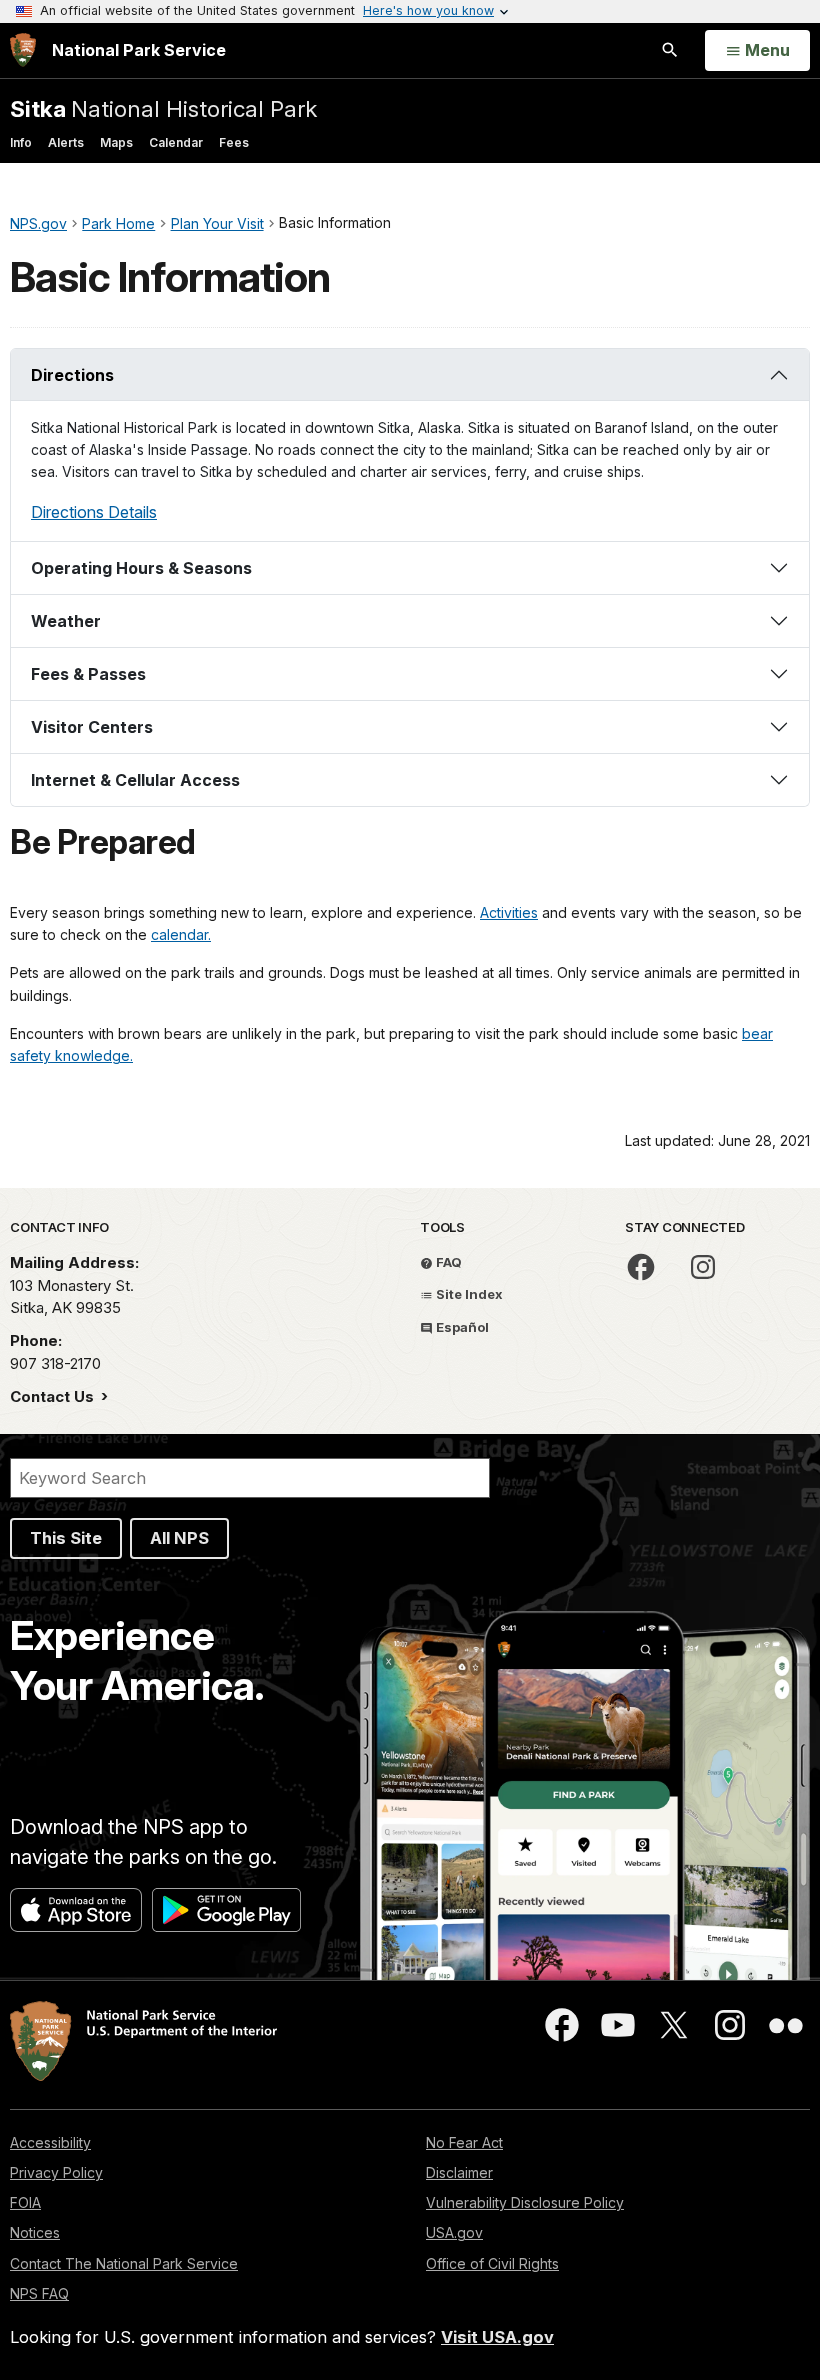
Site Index (468, 1294)
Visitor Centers (92, 727)
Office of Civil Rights (492, 2263)
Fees (234, 142)
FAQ (447, 1262)
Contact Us (54, 1396)
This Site (66, 1538)
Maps (116, 142)
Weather (66, 621)
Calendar (176, 142)
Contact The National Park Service (124, 2263)
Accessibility (50, 2142)
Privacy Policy (56, 2172)
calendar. (181, 934)
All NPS (179, 1538)
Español (461, 1327)
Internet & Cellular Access (135, 780)
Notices (35, 2232)
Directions (72, 375)
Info (21, 142)
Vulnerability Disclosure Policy (525, 2202)
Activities (509, 912)
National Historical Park (163, 108)
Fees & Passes (88, 674)
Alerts (66, 142)
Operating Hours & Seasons (141, 568)
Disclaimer (459, 2172)
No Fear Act (464, 2142)
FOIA (25, 2202)
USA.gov (454, 2232)
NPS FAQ (39, 2293)
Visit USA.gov (497, 2337)
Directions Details (94, 512)
